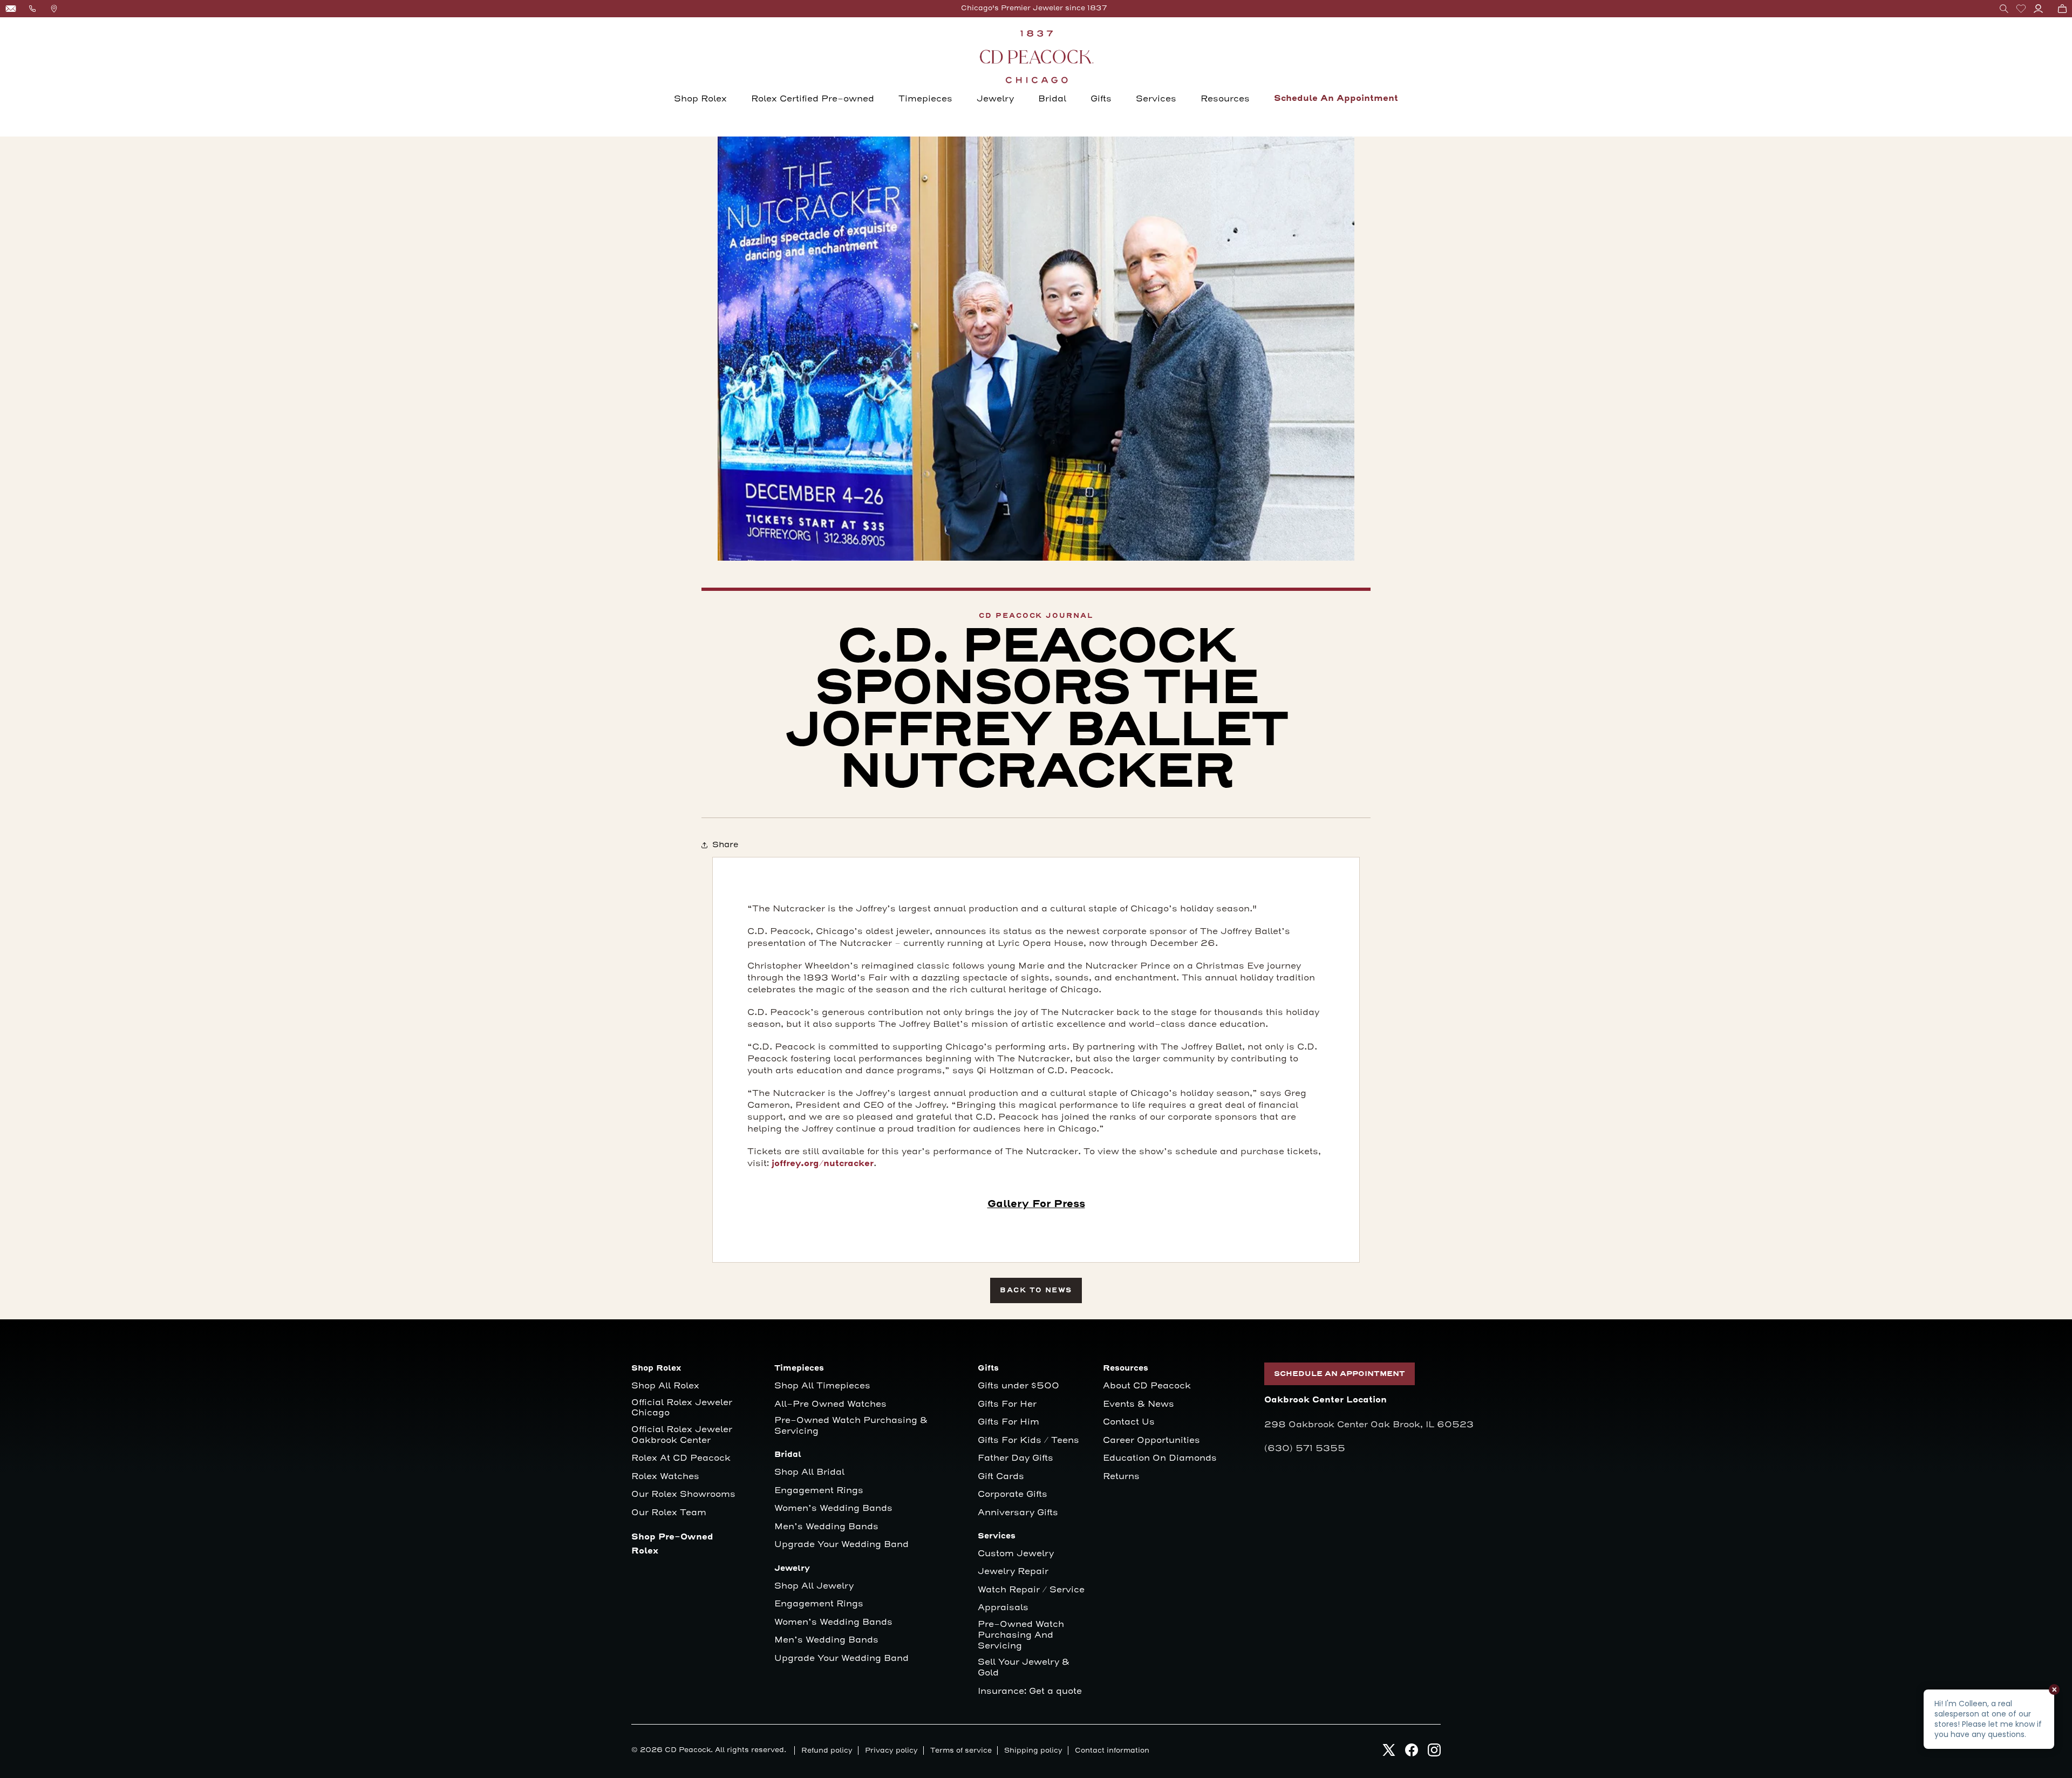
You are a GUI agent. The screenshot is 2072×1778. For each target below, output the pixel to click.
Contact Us (1129, 1422)
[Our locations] (54, 9)
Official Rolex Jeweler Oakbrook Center (682, 1435)
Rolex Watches (665, 1477)
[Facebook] (1412, 1753)
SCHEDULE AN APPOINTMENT (1340, 1374)
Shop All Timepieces (822, 1386)
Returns (1121, 1477)
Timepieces (925, 99)
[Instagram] (1434, 1753)
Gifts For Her (1007, 1404)
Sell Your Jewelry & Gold (1024, 1668)
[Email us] (11, 9)
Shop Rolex (700, 99)
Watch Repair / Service (1031, 1590)
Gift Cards (1001, 1477)
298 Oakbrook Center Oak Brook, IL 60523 (1369, 1425)
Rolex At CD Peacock (681, 1458)
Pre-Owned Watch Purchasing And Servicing (1021, 1635)
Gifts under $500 (1018, 1386)
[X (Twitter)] (1389, 1753)
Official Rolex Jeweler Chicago (683, 1408)
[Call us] (32, 9)
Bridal (1052, 99)
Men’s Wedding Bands (826, 1527)
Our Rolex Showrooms (683, 1494)
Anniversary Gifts (1018, 1513)
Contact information (1112, 1750)
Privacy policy (891, 1750)
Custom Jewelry (1016, 1554)
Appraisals (1003, 1608)
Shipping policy (1033, 1750)
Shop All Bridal (809, 1472)
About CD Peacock (1147, 1386)
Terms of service (961, 1750)
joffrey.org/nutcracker (823, 1164)
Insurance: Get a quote (1030, 1691)
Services (1156, 99)
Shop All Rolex (665, 1386)
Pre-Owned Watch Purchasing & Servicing (851, 1426)
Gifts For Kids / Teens (1028, 1440)
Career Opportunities (1151, 1440)
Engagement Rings (819, 1491)
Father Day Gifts (1015, 1458)
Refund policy (827, 1750)
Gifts (1101, 99)
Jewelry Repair (1013, 1572)
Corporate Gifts (1013, 1494)
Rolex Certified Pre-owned (813, 99)
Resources (1225, 99)
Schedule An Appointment (1336, 98)
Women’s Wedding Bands (833, 1508)
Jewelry (995, 99)
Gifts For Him (1008, 1422)
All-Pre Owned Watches (830, 1404)
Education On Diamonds (1160, 1458)
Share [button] (725, 845)
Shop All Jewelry (814, 1586)
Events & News (1139, 1404)
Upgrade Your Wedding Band (841, 1545)
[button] (2004, 9)
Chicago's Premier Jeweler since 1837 (1034, 8)
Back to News (1036, 1290)
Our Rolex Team (669, 1513)
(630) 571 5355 (1305, 1448)
